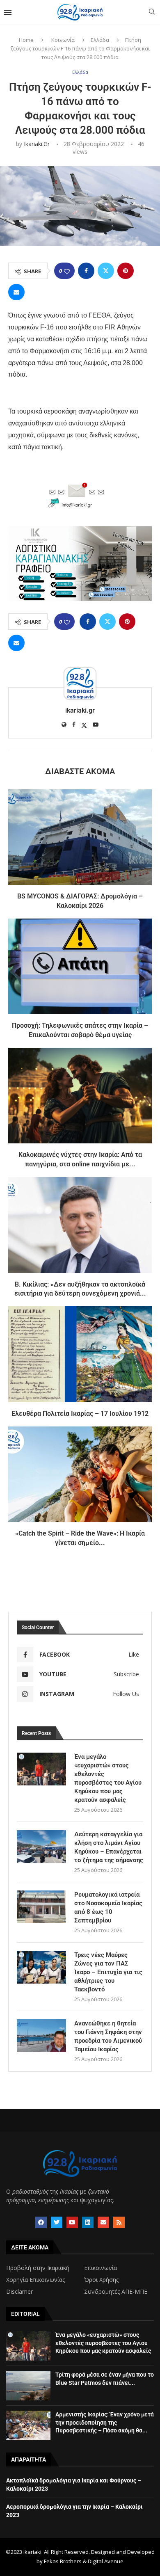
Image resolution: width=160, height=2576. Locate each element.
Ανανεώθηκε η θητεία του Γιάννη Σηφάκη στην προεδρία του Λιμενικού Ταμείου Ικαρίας (108, 2036)
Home (26, 40)
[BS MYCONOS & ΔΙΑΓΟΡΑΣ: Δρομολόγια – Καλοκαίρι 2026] (80, 837)
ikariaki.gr (37, 144)
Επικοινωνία (101, 2268)
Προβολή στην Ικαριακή (38, 2268)
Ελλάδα (100, 40)
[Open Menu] (8, 12)
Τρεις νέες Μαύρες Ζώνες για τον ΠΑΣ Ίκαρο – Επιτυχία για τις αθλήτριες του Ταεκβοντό (108, 1972)
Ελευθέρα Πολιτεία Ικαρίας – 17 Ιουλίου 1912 (80, 1414)
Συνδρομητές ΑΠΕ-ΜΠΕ (116, 2292)
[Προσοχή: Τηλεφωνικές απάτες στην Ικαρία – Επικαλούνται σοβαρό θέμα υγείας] (80, 966)
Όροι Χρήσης (101, 2280)
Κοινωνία (63, 40)
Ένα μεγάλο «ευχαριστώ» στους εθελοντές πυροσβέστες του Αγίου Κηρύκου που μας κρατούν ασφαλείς (108, 1778)
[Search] (152, 13)
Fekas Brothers (63, 2561)
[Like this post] (67, 271)
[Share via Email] (16, 292)
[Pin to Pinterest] (126, 271)
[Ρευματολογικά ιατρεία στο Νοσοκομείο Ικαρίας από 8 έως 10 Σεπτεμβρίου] (41, 1907)
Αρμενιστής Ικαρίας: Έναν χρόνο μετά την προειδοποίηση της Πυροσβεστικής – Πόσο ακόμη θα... (105, 2422)
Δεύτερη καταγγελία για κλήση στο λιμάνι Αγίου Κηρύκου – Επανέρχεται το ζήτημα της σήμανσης (109, 1847)
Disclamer (19, 2292)
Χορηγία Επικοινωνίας (35, 2280)
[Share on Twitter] (106, 271)
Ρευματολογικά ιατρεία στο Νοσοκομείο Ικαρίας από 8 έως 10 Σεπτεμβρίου (108, 1907)
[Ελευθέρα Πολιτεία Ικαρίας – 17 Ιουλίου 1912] (80, 1354)
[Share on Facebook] (86, 271)
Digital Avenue (106, 2561)
